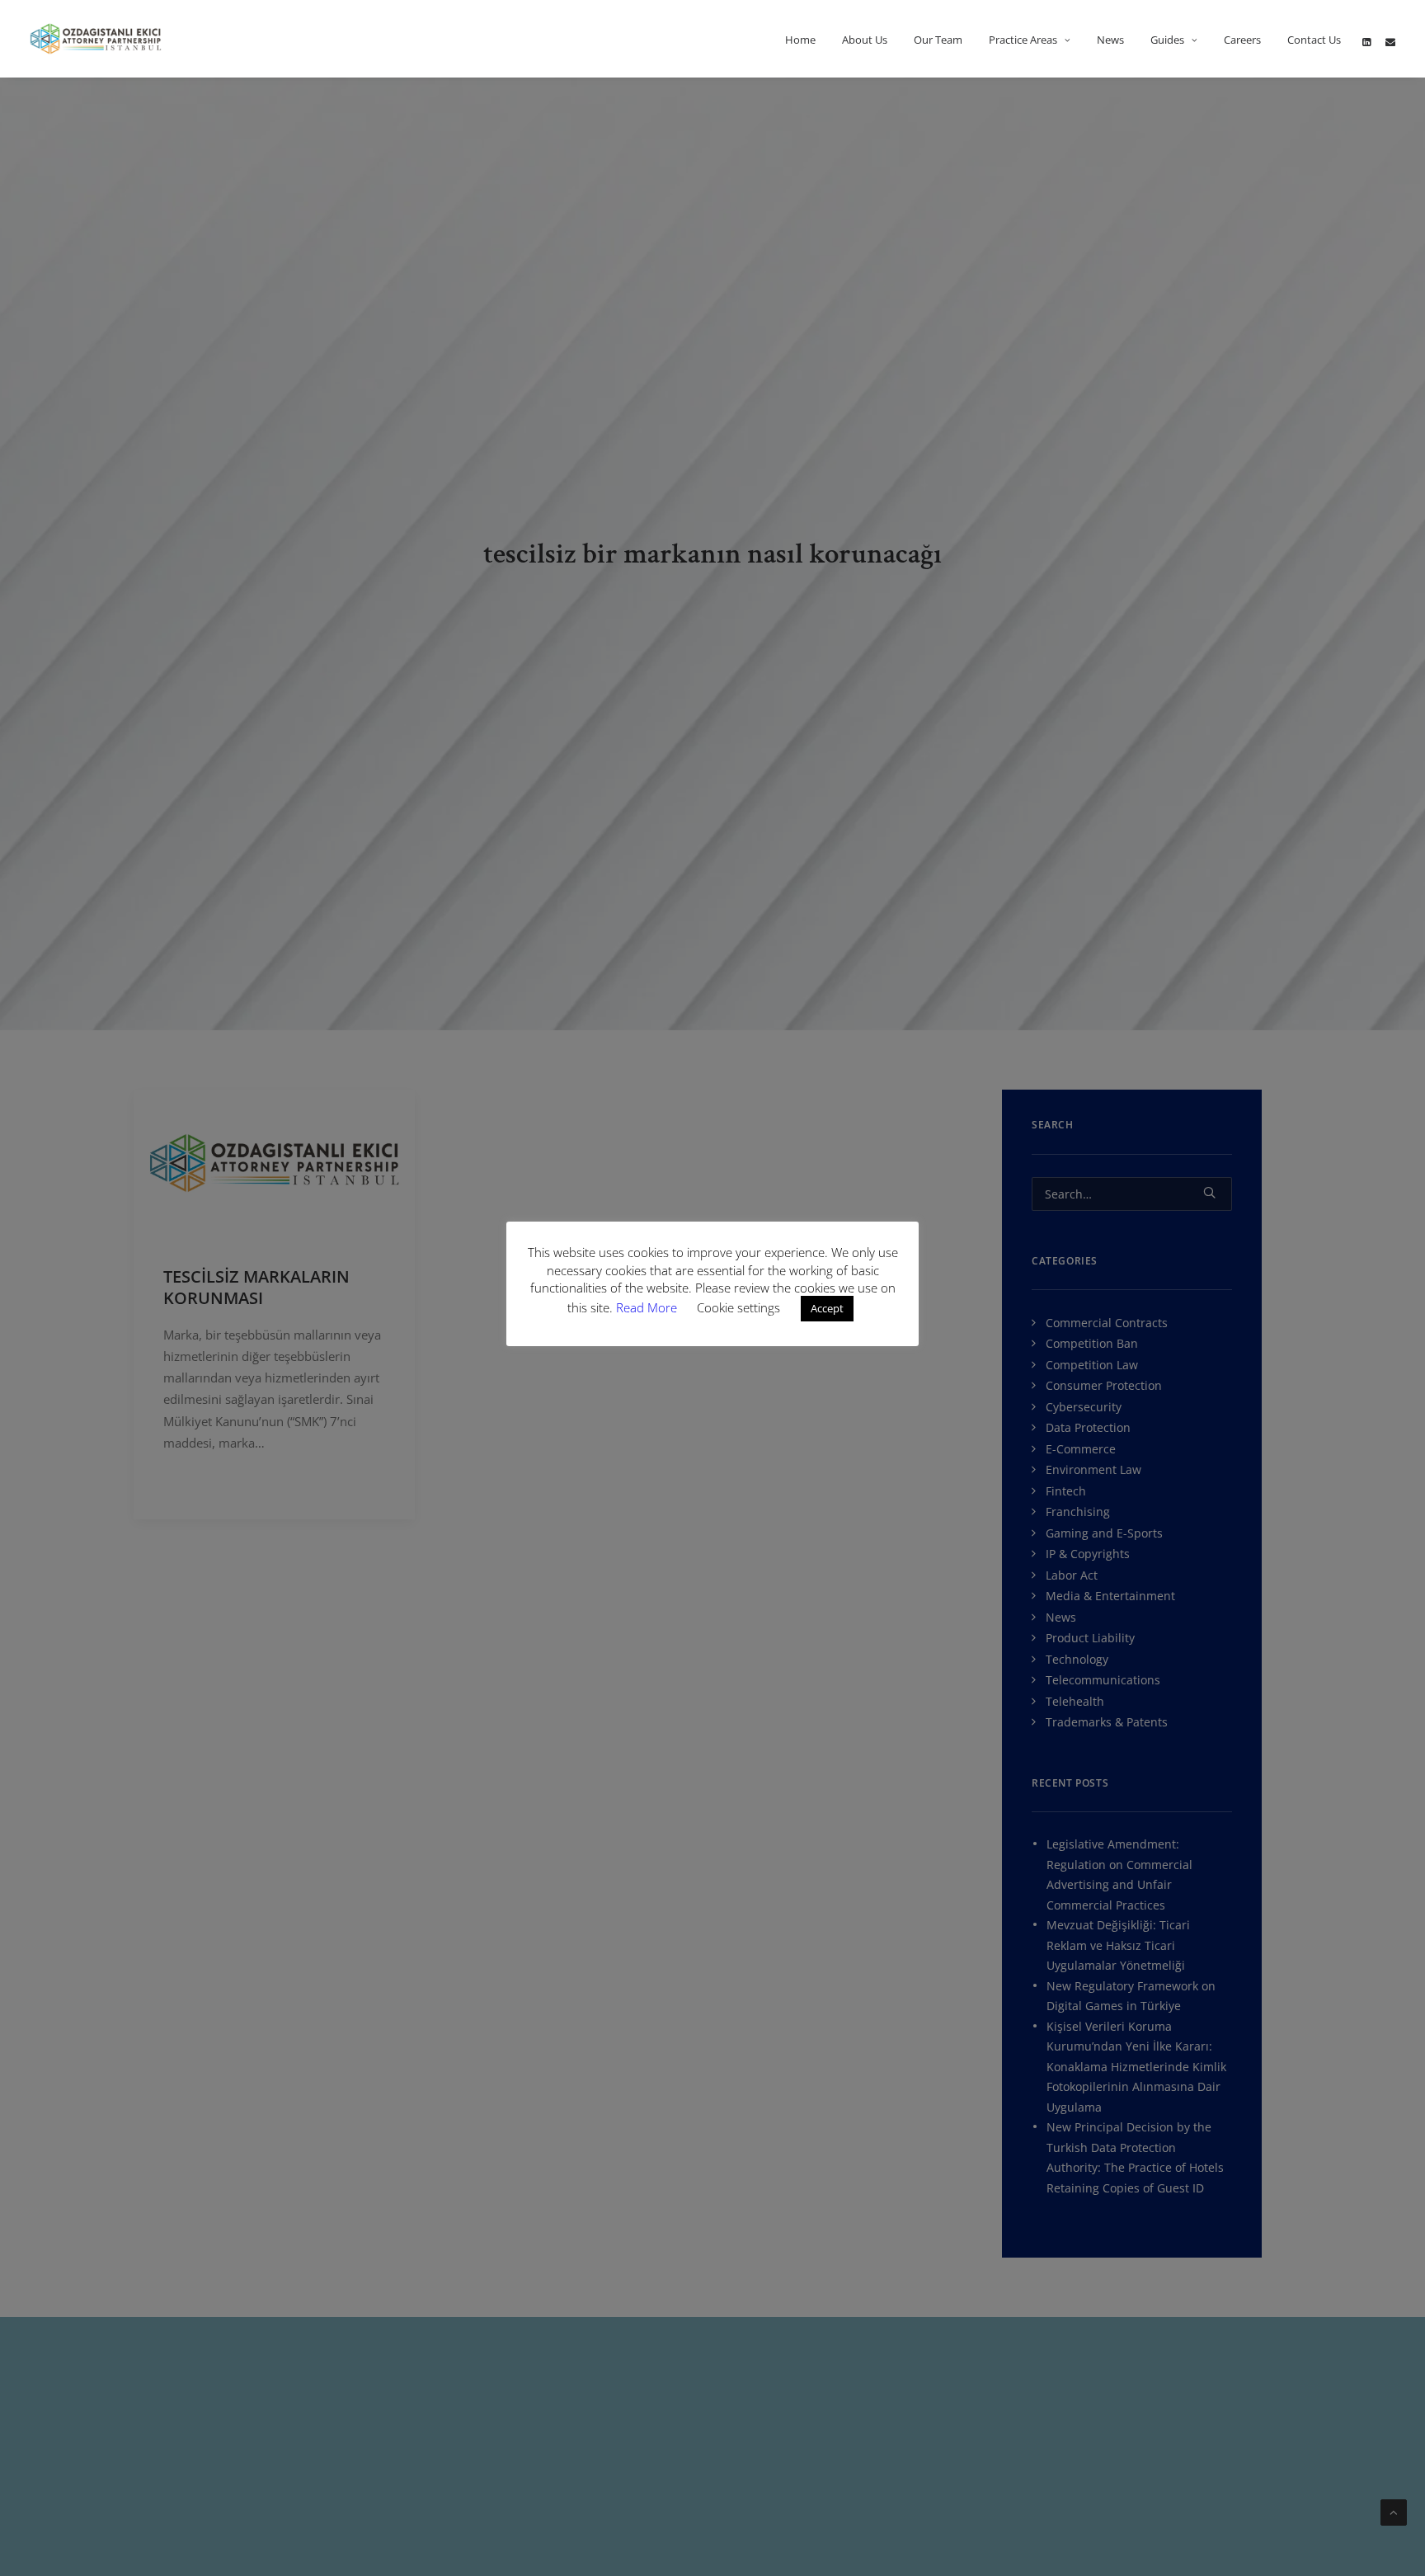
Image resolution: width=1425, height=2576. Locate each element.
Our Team (938, 40)
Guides (1167, 40)
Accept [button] (827, 1308)
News (1110, 40)
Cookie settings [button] (738, 1307)
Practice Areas (1023, 40)
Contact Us (1314, 40)
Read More (648, 1307)
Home (800, 40)
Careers (1242, 40)
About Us (865, 40)
